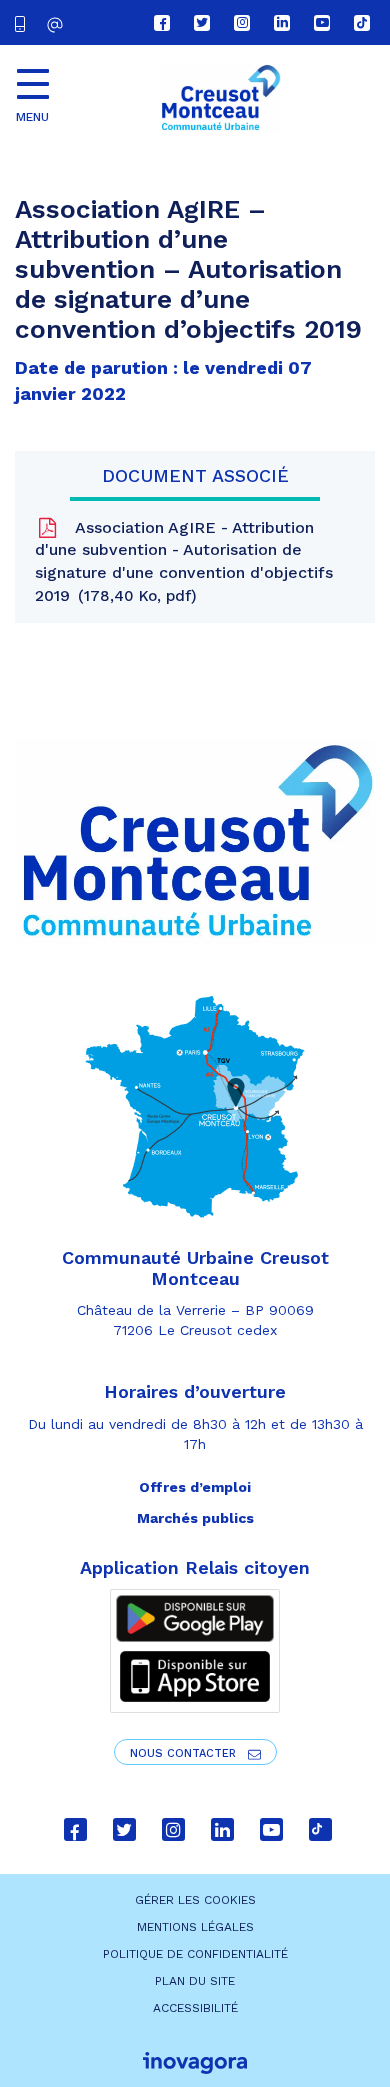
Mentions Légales (195, 1927)
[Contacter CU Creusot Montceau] (57, 24)
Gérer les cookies (195, 1900)
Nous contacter (185, 1753)
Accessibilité (195, 2008)
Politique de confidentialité (195, 1954)
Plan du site (195, 1981)
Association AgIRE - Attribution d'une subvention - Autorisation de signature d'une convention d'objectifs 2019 (184, 562)
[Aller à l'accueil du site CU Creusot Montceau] (220, 98)
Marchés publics (195, 1518)
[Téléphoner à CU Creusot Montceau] (24, 22)
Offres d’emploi (195, 1487)
